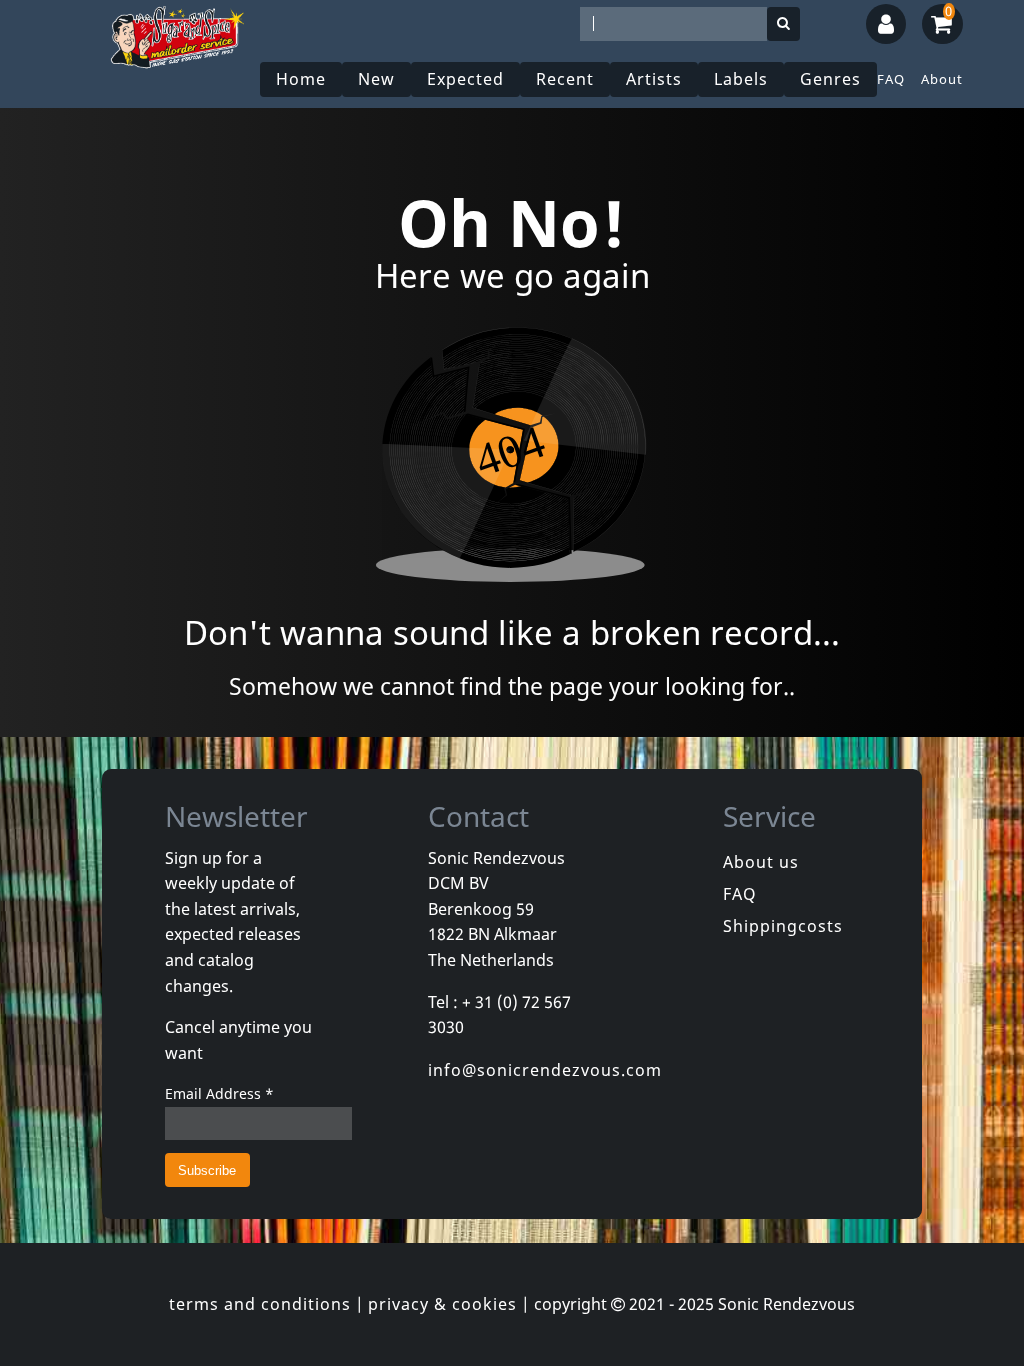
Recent (565, 79)
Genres (830, 79)
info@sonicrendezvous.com (545, 1070)
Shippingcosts (783, 926)
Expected (465, 79)
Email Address (219, 1093)
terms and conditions (260, 1304)
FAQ (891, 79)
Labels (741, 79)
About (942, 79)
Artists (654, 79)
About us (761, 862)
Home (301, 79)
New (376, 79)
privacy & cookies (442, 1304)
